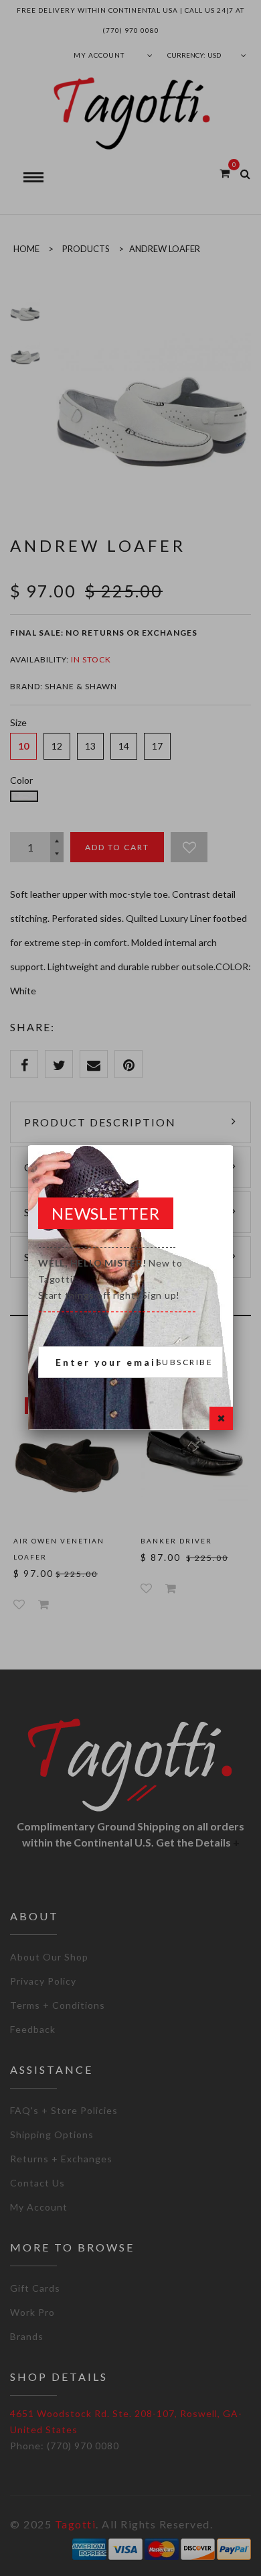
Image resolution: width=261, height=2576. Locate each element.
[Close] (221, 1418)
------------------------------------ (117, 1279)
